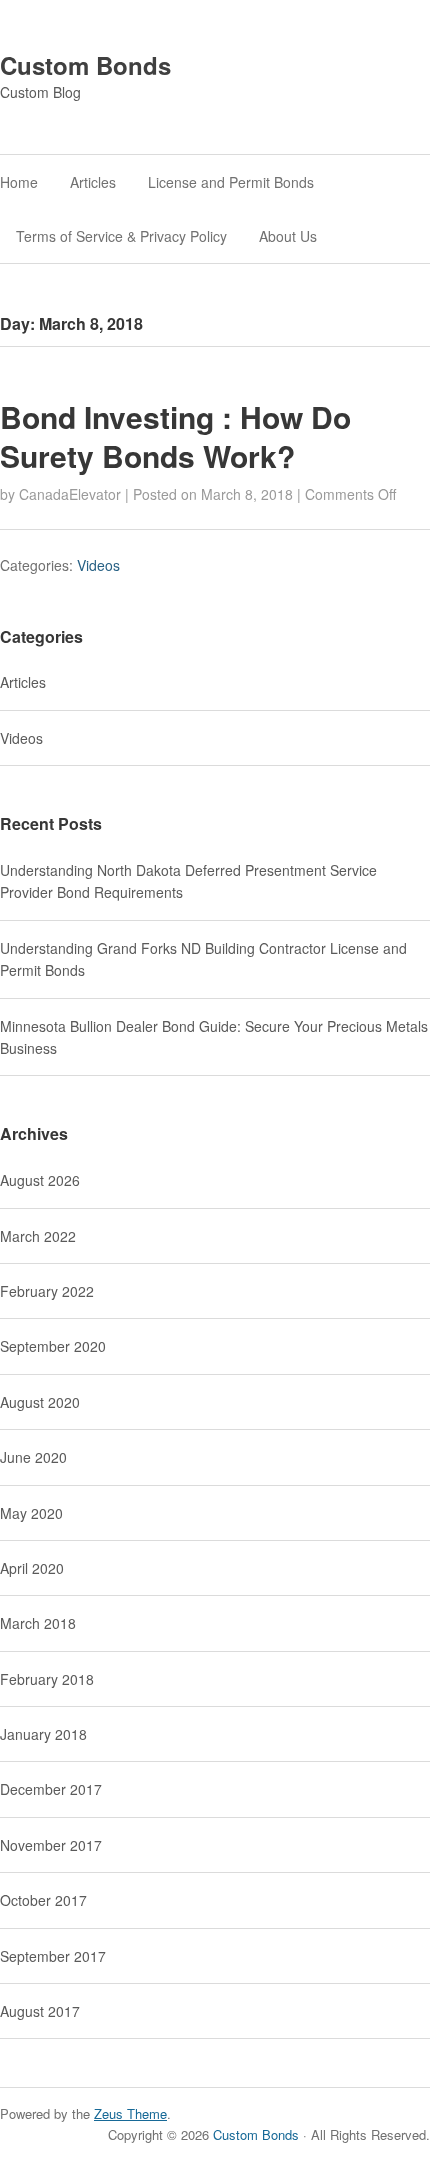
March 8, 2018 (247, 494)
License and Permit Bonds (231, 182)
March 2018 (38, 1623)
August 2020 (40, 1402)
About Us (288, 236)
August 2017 (40, 2011)
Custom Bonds (85, 65)
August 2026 (40, 1180)
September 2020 (53, 1346)
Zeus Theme (130, 2113)
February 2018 (47, 1679)
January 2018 (43, 1734)
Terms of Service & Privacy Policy (121, 236)
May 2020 (31, 1513)
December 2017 (51, 1789)
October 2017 (43, 1900)
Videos (98, 565)
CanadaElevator (70, 494)
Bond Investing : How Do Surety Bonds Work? (175, 436)
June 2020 (33, 1457)
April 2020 (32, 1568)
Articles (93, 182)
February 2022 (47, 1291)
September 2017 (53, 1956)
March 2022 (38, 1236)
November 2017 (51, 1845)
